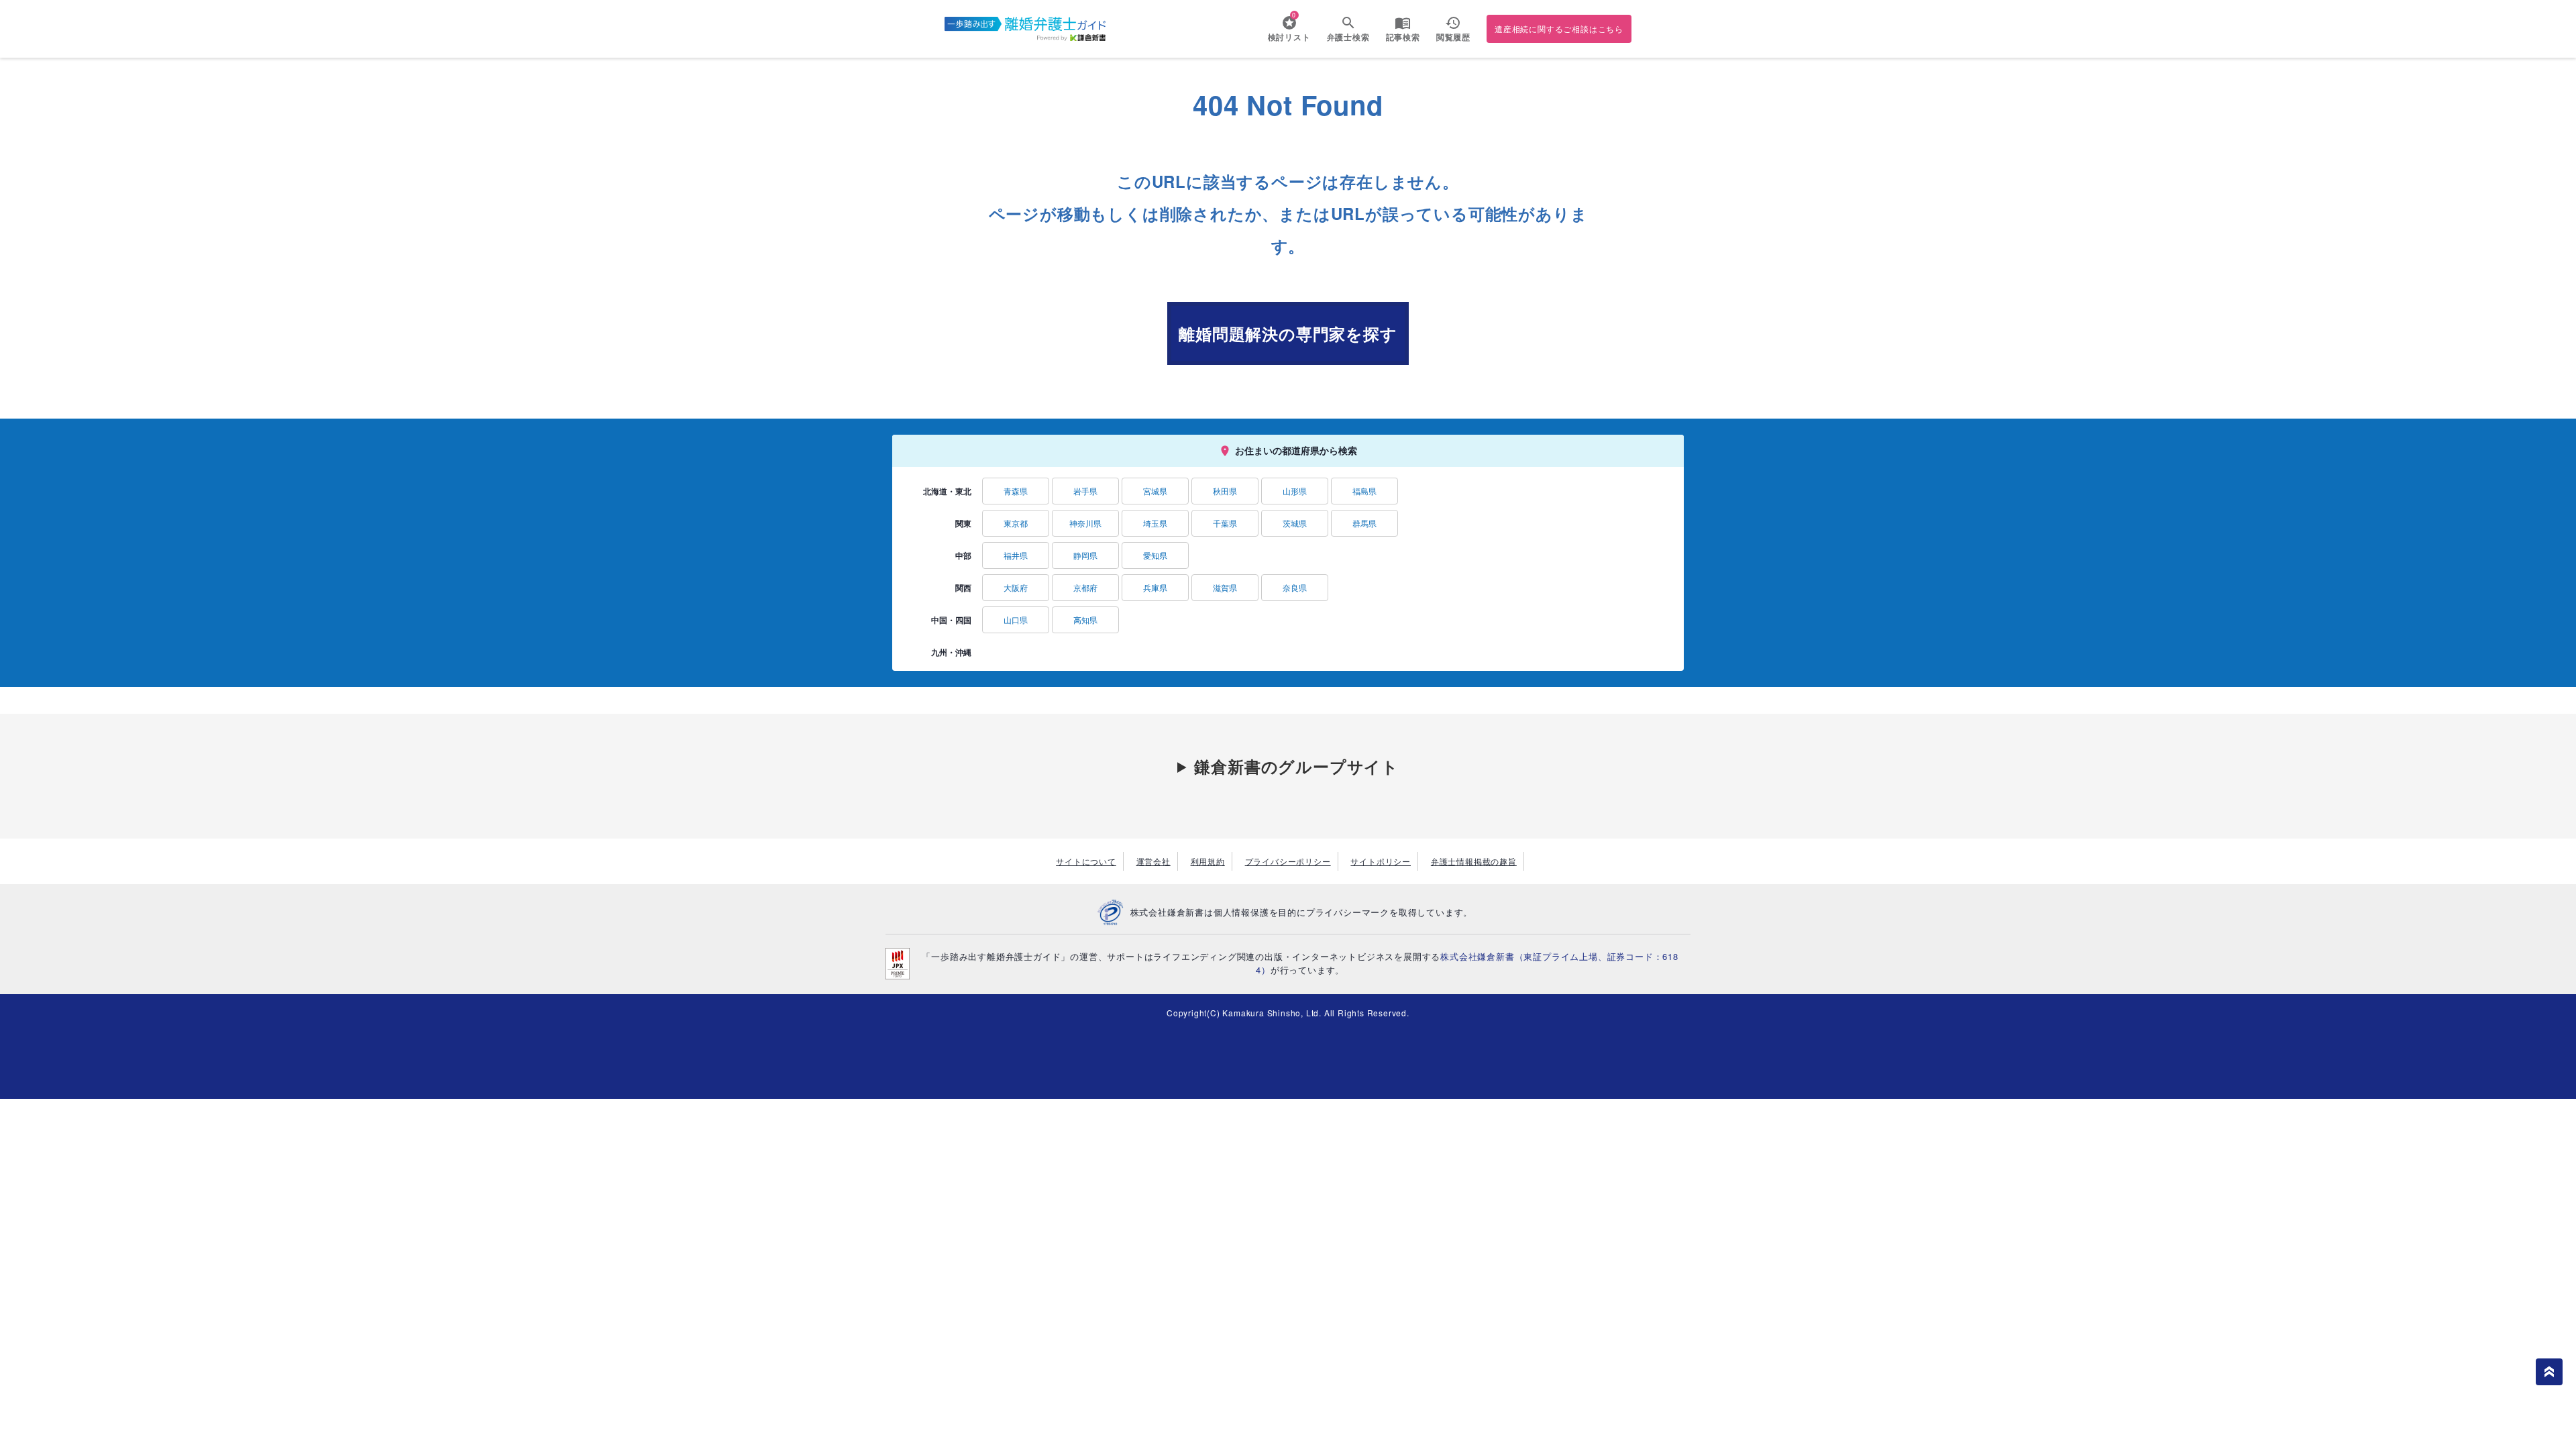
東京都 (1016, 523)
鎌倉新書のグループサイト (1296, 766)
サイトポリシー (1381, 861)
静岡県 (1085, 555)
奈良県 (1295, 587)
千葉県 (1225, 523)
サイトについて (1086, 861)
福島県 (1364, 491)
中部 (963, 555)
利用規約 (1208, 861)
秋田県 (1225, 491)
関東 (963, 523)
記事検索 (1403, 37)
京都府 (1085, 587)
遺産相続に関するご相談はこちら (1559, 29)
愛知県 (1155, 555)
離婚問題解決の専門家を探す (1288, 333)
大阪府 (1016, 587)
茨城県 (1295, 523)
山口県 (1016, 620)
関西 (963, 588)
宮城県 (1155, 491)
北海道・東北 (947, 491)
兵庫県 (1155, 587)
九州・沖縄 (951, 652)
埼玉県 (1155, 523)
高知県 (1085, 620)
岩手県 (1085, 491)
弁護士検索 (1348, 37)
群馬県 (1364, 523)
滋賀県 (1225, 587)
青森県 (1016, 491)
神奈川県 (1085, 523)
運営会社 (1153, 861)
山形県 (1295, 491)
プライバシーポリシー (1288, 861)
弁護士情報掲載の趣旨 (1474, 861)
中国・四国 (951, 620)
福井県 (1016, 555)
